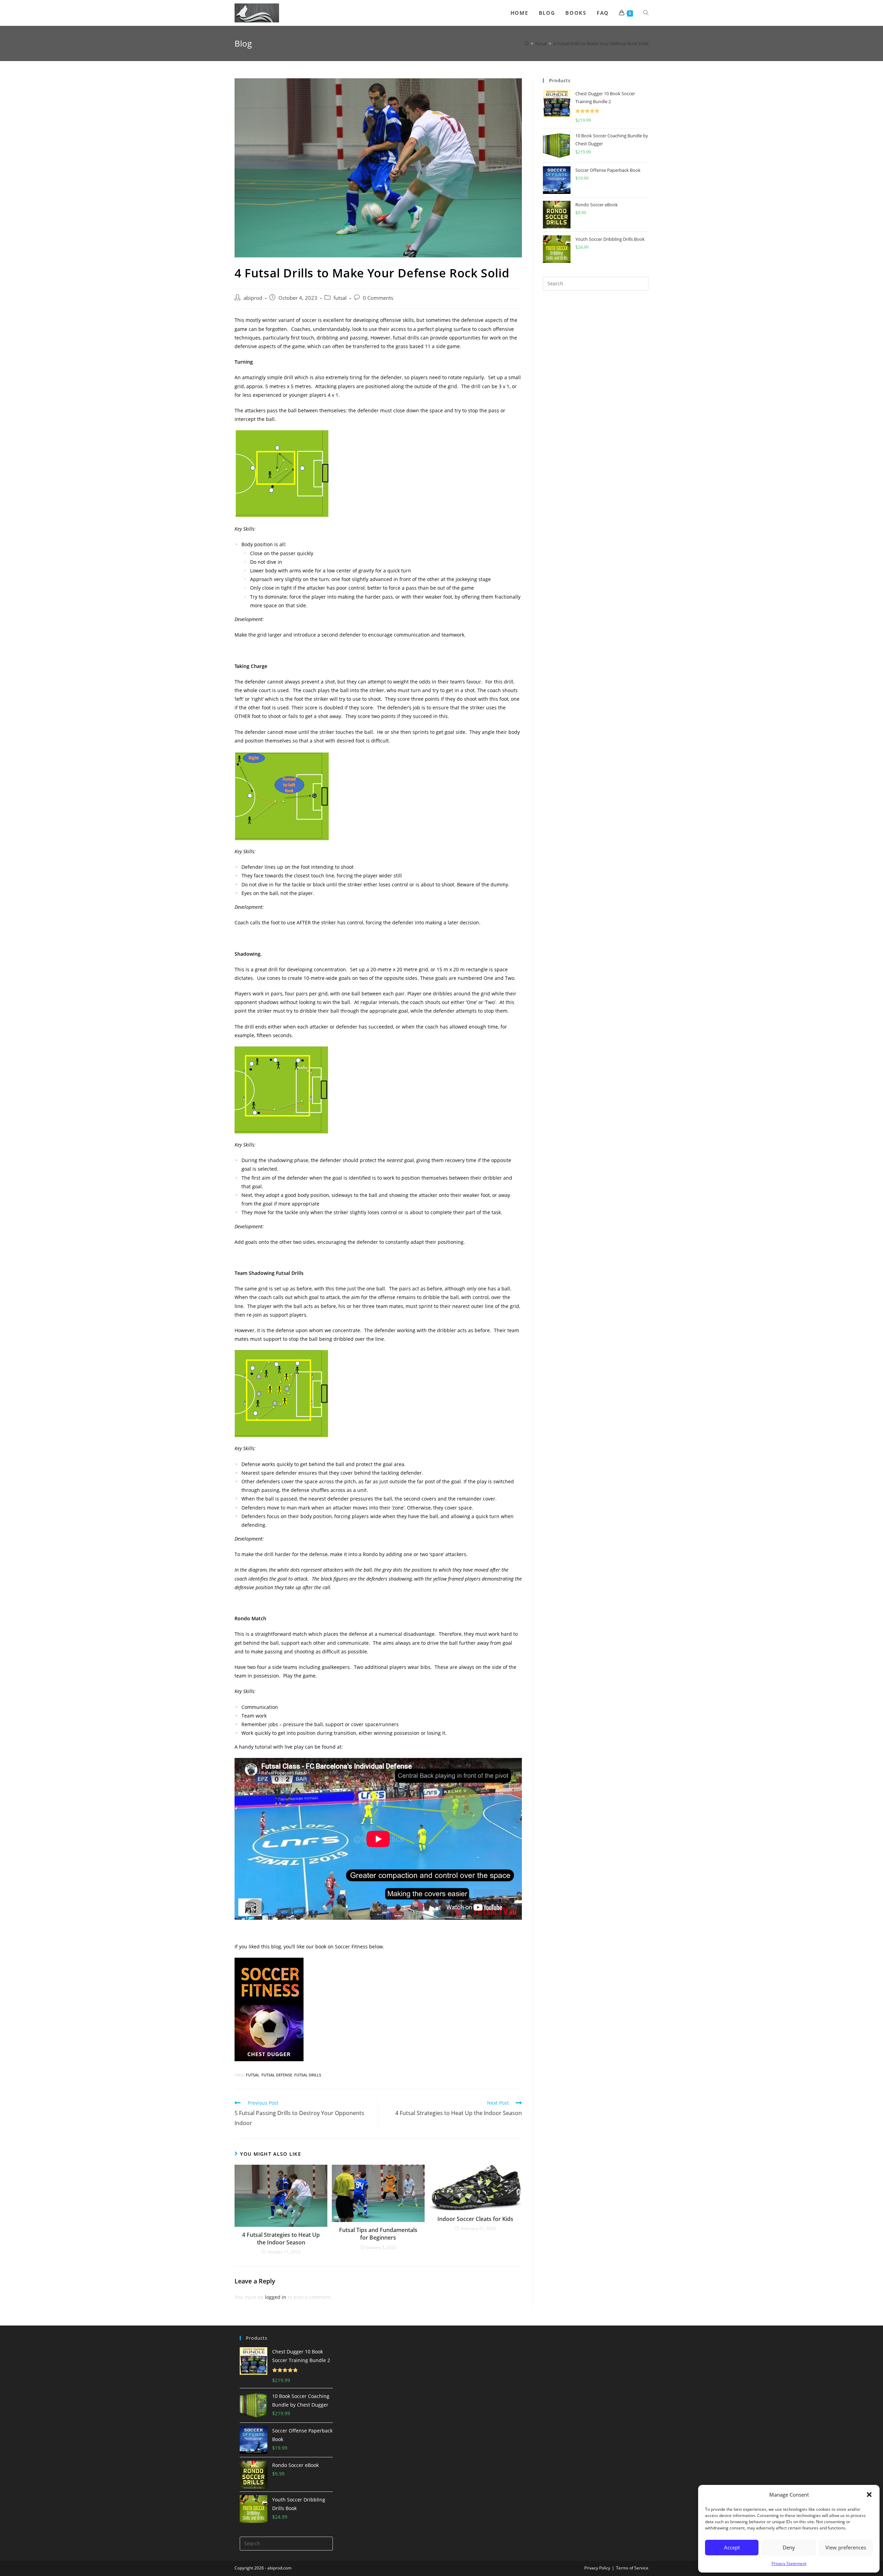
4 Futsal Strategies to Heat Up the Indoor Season (281, 2239)
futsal (340, 298)
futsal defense (277, 2075)
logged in (276, 2297)
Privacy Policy (597, 2568)
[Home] (527, 43)
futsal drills (308, 2075)
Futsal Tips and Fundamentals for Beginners (378, 2234)
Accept (732, 2547)
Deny (789, 2547)
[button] (869, 2495)
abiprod (253, 298)
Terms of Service (632, 2568)
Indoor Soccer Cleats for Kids (475, 2219)
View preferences (846, 2547)
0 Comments (378, 298)
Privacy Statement (789, 2563)
